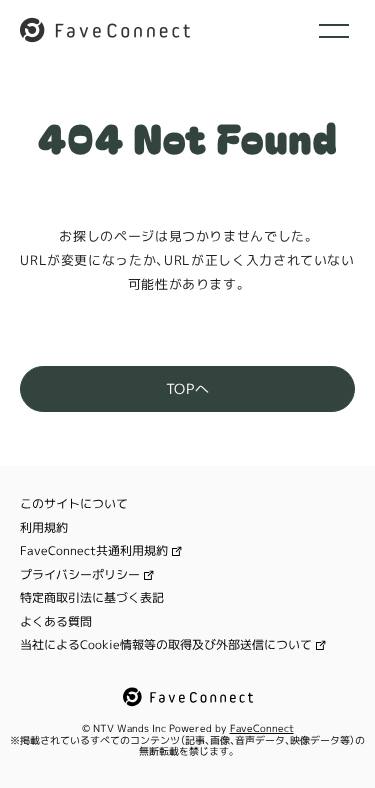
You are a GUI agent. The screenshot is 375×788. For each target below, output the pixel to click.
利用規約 (44, 528)
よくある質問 (56, 622)
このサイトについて (74, 504)
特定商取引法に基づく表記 (92, 598)
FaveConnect (262, 728)
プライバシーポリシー (80, 575)
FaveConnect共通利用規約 (94, 551)
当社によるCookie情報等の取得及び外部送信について (166, 645)
